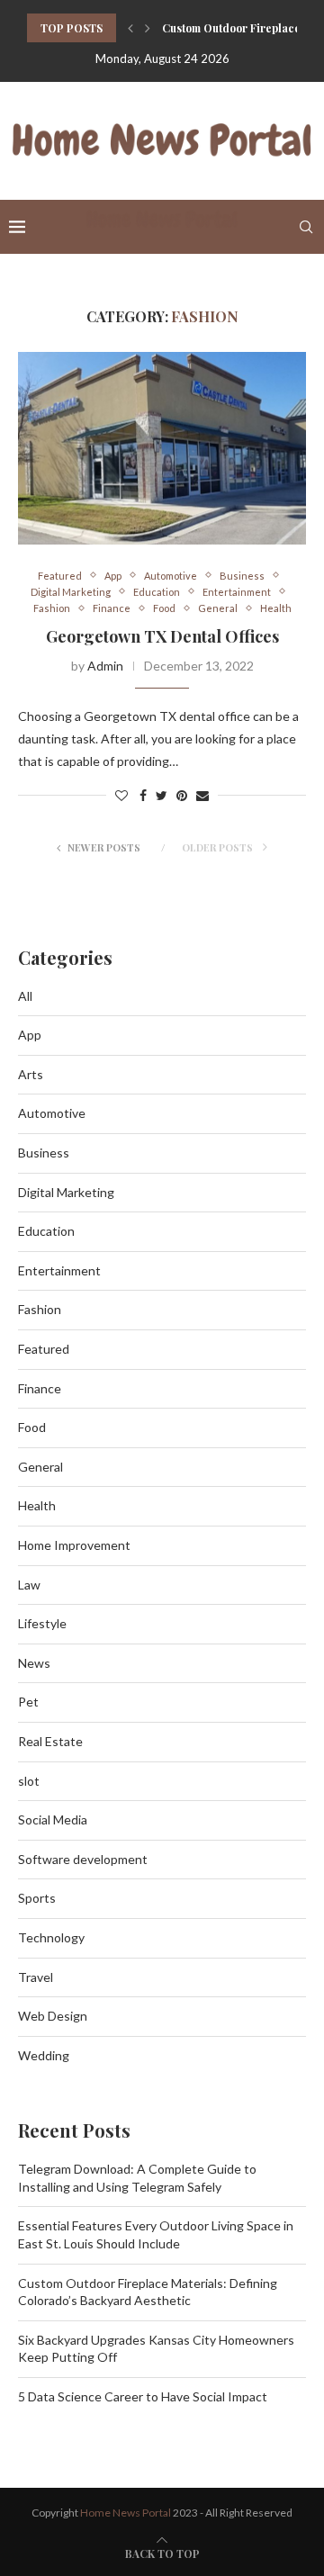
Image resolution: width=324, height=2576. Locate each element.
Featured (60, 576)
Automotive (171, 576)
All (25, 996)
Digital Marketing (71, 592)
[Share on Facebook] (143, 795)
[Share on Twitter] (162, 795)
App (113, 576)
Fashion (52, 608)
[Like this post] (121, 795)
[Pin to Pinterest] (182, 795)
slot (29, 1781)
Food (164, 608)
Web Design (53, 2016)
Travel (36, 1977)
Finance (112, 608)
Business (242, 576)
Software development (83, 1859)
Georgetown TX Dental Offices (162, 636)
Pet (28, 1702)
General (218, 608)
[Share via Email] (202, 795)
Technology (51, 1937)
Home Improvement (74, 1545)
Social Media (53, 1819)
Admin (105, 666)
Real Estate (50, 1741)
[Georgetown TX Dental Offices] (162, 448)
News (34, 1663)
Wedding (44, 2055)
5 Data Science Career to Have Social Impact (143, 2396)
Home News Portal (126, 2513)
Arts (31, 1074)
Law (29, 1585)
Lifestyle (42, 1623)
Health (276, 608)
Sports (37, 1898)
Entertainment (237, 592)
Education (157, 592)
